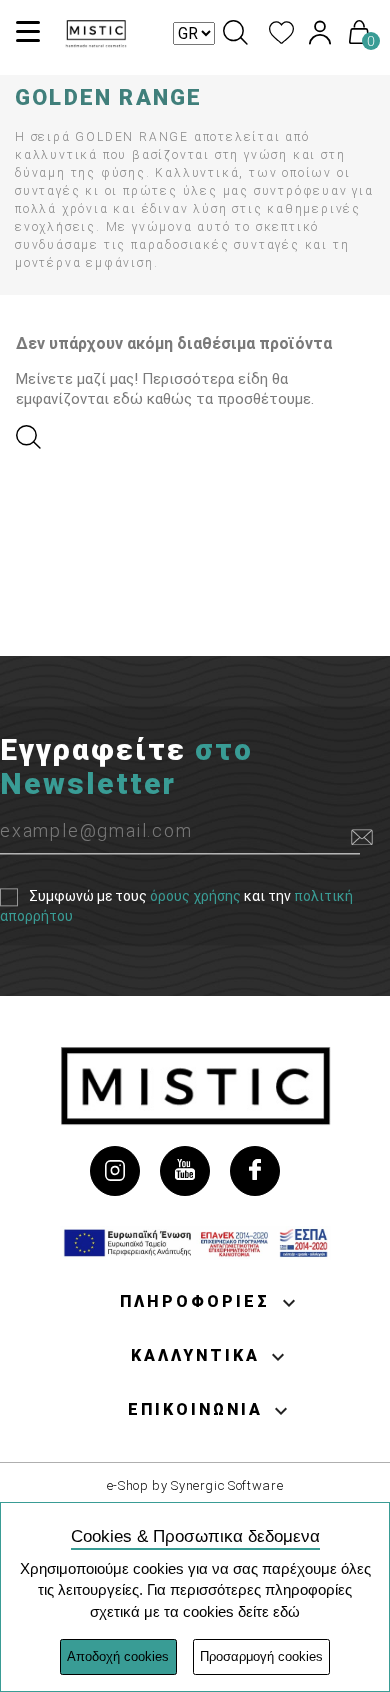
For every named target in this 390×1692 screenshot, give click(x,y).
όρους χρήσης (195, 896)
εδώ (286, 1611)
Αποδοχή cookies (118, 1656)
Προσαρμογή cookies (261, 1656)
